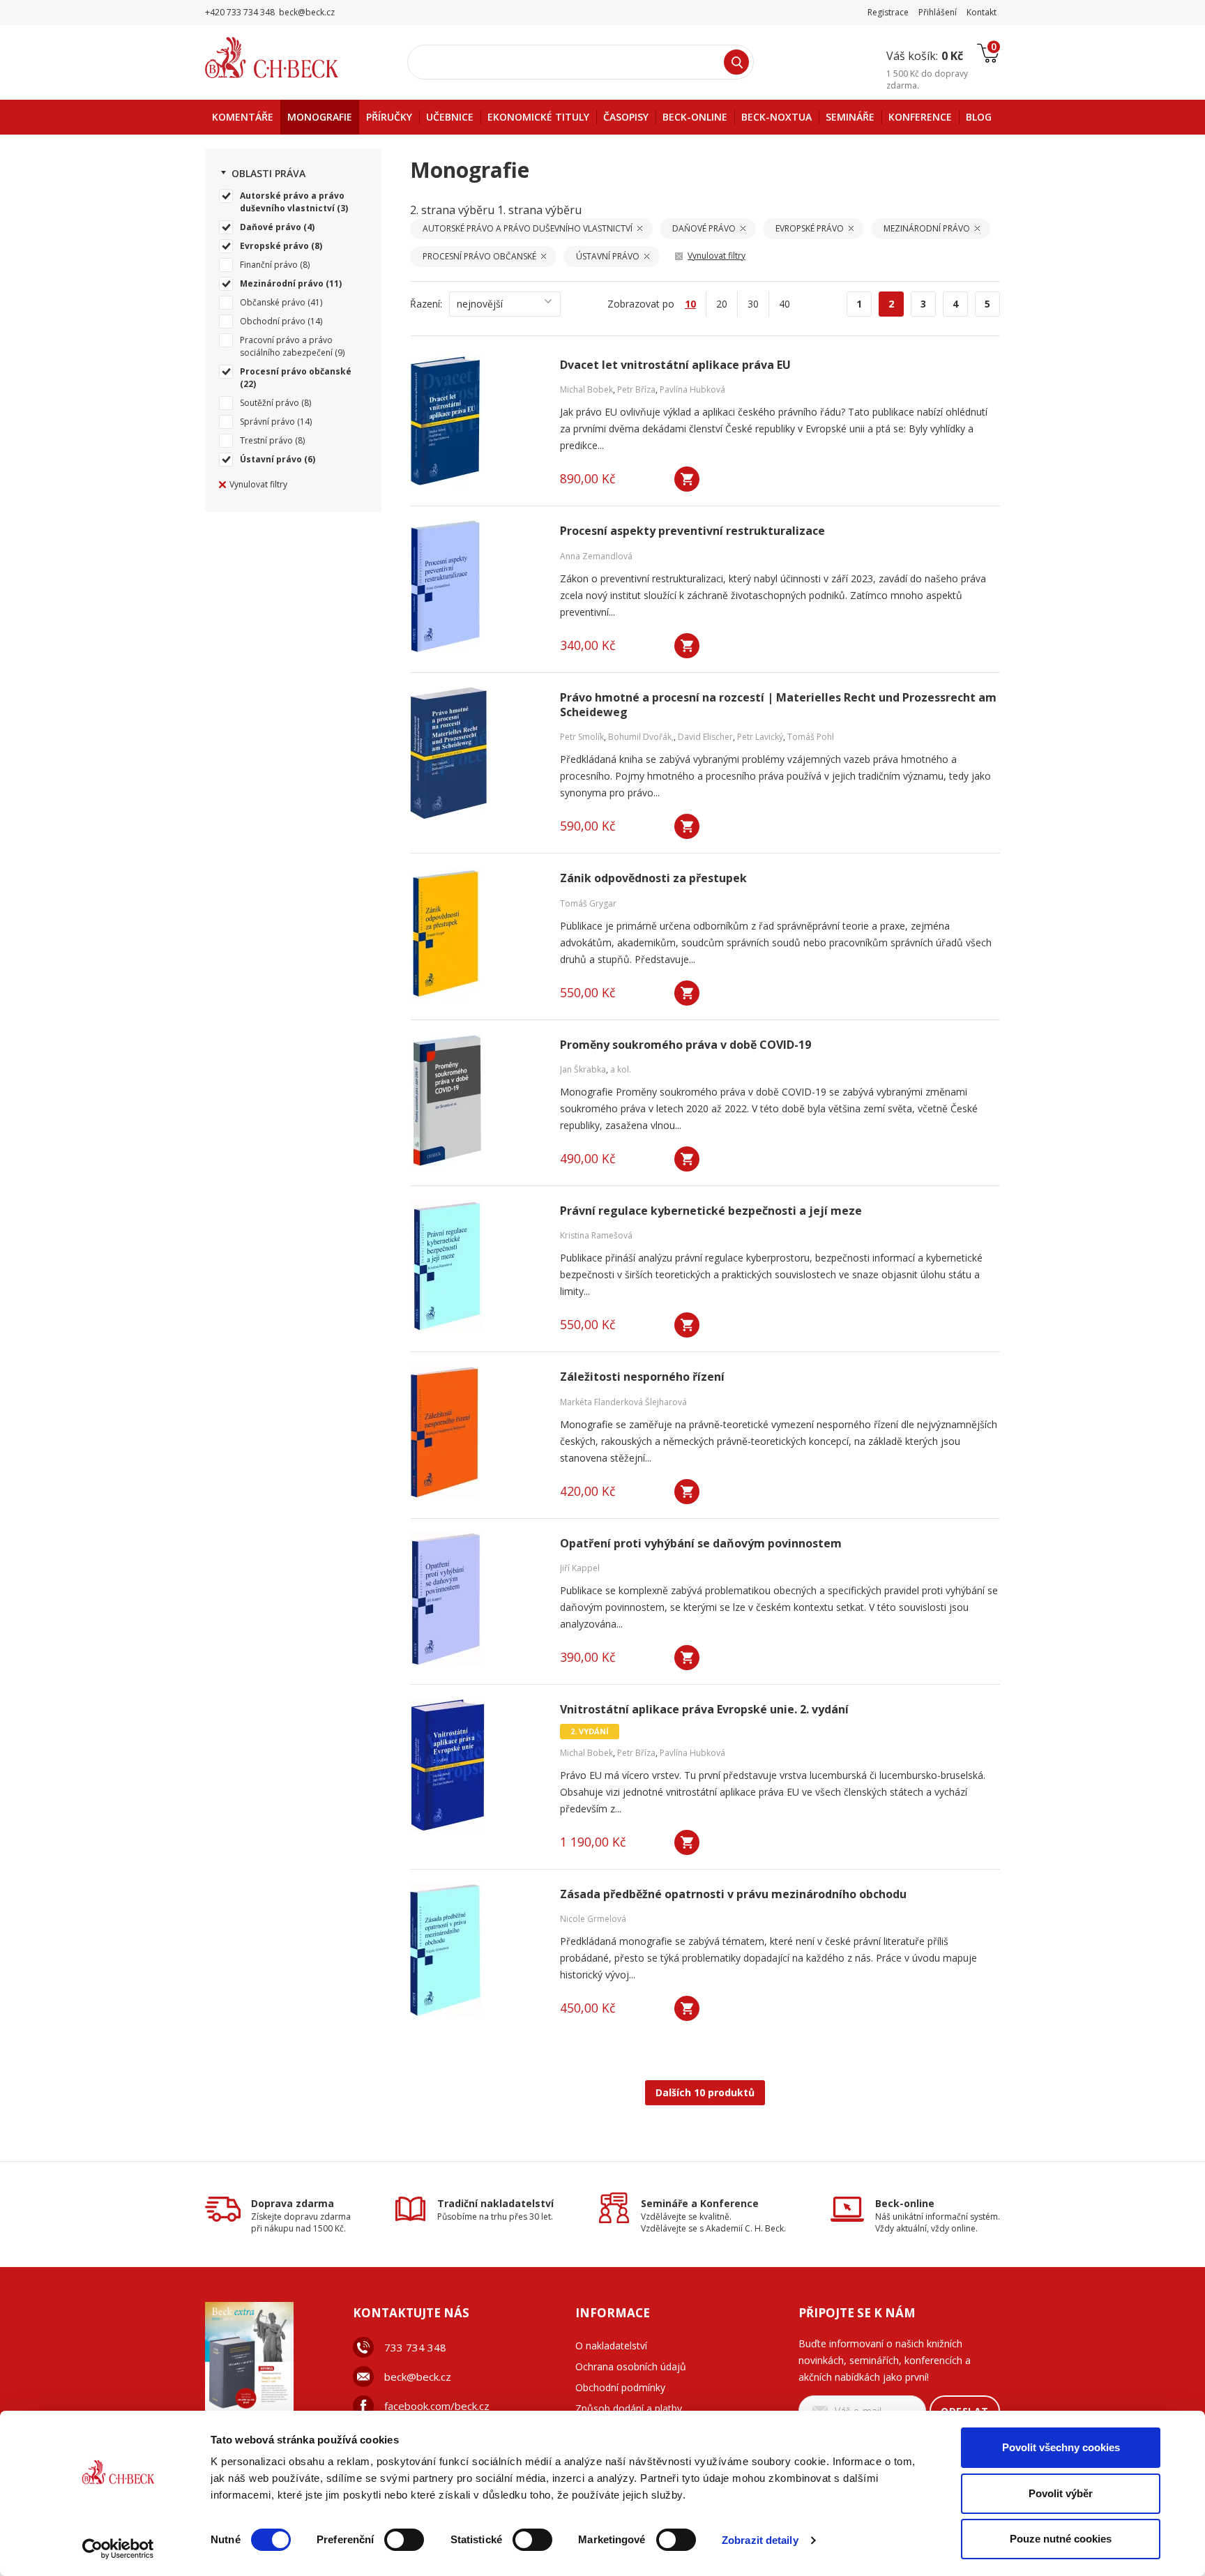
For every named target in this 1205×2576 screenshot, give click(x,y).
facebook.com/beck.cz (437, 2406)
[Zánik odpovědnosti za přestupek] (476, 934)
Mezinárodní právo (282, 283)
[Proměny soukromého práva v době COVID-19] (476, 1100)
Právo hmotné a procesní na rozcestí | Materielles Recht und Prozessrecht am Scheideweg (778, 705)
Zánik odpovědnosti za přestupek (653, 878)
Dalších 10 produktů (705, 2092)
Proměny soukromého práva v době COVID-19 (685, 1045)
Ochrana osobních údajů (631, 2366)
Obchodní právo (273, 321)
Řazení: (426, 304)
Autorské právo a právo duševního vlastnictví (292, 202)
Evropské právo (274, 246)
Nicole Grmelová (593, 1919)
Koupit (687, 479)
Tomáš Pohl (811, 737)
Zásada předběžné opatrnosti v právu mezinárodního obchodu (733, 1894)
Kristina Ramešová (596, 1235)
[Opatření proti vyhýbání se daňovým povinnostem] (476, 1599)
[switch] (404, 2540)
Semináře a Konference (700, 2203)
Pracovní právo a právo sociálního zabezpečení (286, 346)
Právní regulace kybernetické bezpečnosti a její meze (711, 1211)
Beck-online (905, 2203)
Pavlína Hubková (692, 389)
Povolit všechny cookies (1061, 2447)
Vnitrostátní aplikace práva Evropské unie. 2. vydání (704, 1710)
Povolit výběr (1061, 2493)
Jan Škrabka (583, 1069)
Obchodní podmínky (620, 2387)
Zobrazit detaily (760, 2540)
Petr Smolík (582, 737)
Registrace (888, 12)
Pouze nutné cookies (1061, 2539)
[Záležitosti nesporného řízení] (476, 1432)
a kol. (621, 1069)
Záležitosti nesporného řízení (642, 1377)
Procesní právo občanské (296, 371)
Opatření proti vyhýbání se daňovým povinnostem (701, 1544)
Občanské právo (273, 302)
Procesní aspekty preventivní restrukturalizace (692, 531)
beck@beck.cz (418, 2377)
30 (753, 304)
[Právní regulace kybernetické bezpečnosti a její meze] (476, 1266)
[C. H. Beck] (291, 58)
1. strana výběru (539, 210)
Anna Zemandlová (596, 556)
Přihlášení (938, 12)
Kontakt (982, 12)
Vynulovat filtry (258, 484)
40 (785, 304)
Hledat (736, 62)
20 (722, 304)
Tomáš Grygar (588, 903)
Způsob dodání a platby (629, 2408)
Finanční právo (269, 265)
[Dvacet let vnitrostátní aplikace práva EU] (476, 421)
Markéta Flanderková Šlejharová (623, 1402)
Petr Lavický (760, 737)
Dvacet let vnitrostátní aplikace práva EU (675, 365)
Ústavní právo (271, 459)
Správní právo (267, 422)
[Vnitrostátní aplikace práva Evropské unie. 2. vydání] (476, 1765)
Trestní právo (266, 440)
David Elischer (705, 737)
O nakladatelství (611, 2346)
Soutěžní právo (270, 403)
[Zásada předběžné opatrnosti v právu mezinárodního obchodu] (476, 1950)
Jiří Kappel (580, 1568)
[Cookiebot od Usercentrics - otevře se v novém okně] (118, 2549)
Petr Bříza (636, 389)
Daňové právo (271, 227)
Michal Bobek (586, 389)
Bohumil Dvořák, (641, 737)
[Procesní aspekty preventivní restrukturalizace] (476, 586)
